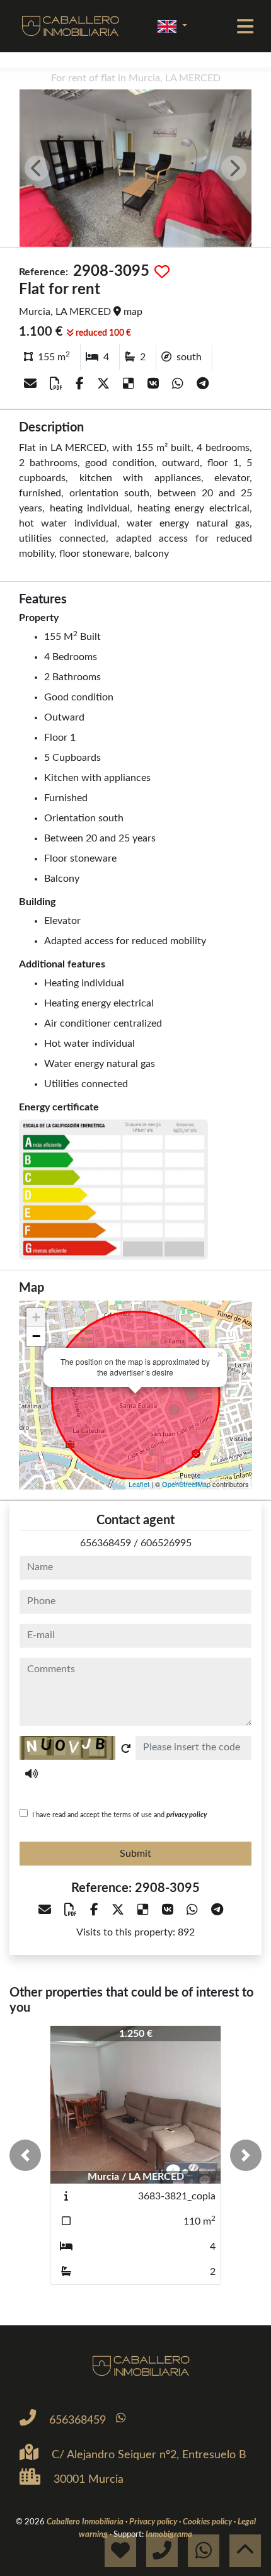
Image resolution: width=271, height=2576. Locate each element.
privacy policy (187, 1815)
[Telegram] (203, 384)
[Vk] (155, 384)
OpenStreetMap (186, 1484)
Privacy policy (154, 2522)
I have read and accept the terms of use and (119, 1815)
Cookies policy (208, 2522)
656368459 (106, 1543)
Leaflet (139, 1484)
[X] (105, 384)
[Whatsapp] (179, 384)
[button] (25, 2155)
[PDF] (58, 384)
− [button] (36, 1336)
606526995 (166, 1543)
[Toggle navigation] (245, 26)
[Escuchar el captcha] (32, 1774)
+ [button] (36, 1317)
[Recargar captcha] (126, 1748)
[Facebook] (81, 384)
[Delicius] (130, 384)
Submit (135, 1854)
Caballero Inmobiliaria (86, 2522)
